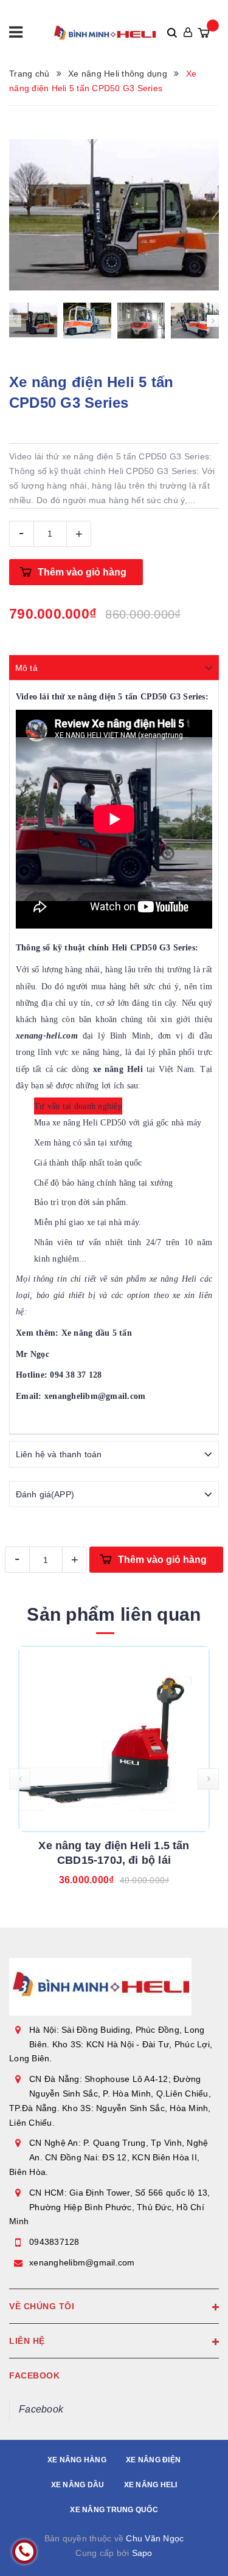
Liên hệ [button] (27, 2341)
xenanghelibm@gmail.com (82, 2262)
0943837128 (54, 2242)
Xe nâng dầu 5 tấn (97, 1333)
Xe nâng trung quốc (114, 2510)
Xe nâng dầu (78, 2485)
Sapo (142, 2553)
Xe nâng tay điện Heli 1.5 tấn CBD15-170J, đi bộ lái (114, 1853)
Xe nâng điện (153, 2460)
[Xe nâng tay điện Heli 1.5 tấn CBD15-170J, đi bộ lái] (114, 1739)
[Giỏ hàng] (204, 33)
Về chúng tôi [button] (42, 2306)
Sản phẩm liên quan (114, 1614)
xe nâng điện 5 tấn (103, 697)
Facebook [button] (34, 2375)
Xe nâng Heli (151, 2485)
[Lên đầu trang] (188, 2549)
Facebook (41, 2409)
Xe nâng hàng (77, 2460)
